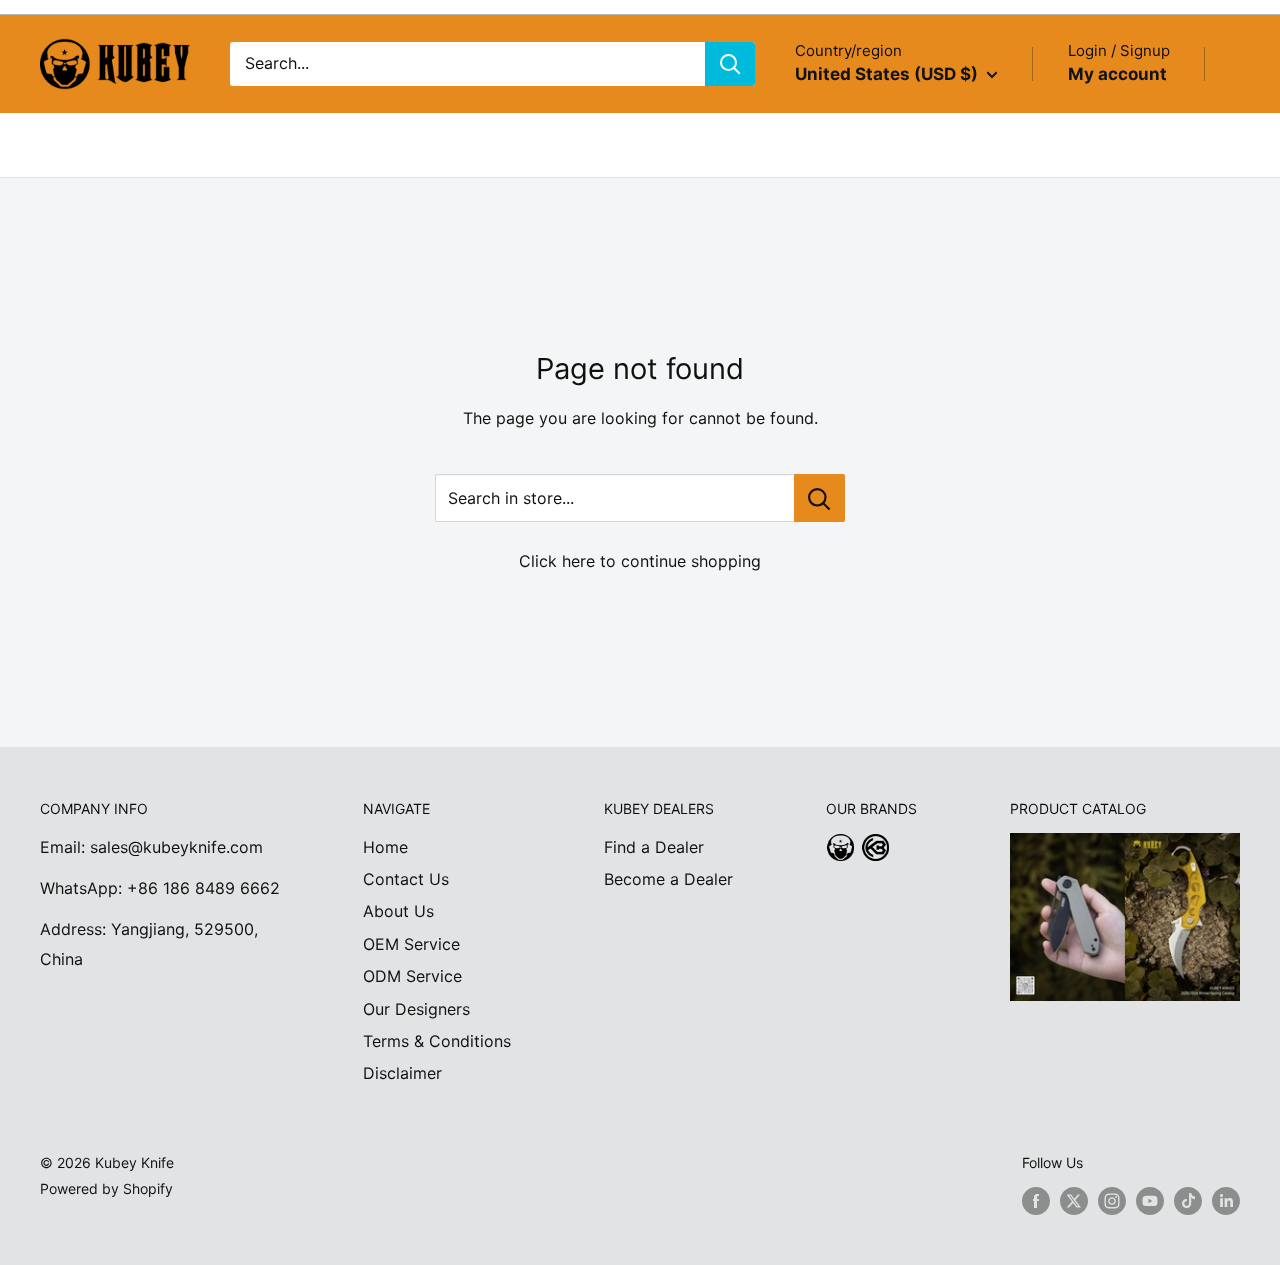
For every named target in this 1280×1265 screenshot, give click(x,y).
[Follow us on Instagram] (1112, 1201)
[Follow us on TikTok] (1188, 1201)
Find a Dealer (654, 847)
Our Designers (416, 1009)
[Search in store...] (819, 498)
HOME (64, 144)
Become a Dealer (668, 879)
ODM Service (412, 976)
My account (1117, 74)
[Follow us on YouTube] (1150, 1201)
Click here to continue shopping (640, 561)
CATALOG (250, 144)
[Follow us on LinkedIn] (1226, 1201)
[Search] (730, 64)
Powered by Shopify (106, 1188)
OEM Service (411, 944)
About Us (398, 911)
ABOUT (150, 144)
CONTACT (572, 144)
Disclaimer (402, 1073)
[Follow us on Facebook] (1036, 1201)
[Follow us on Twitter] (1074, 1201)
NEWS (475, 144)
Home (385, 847)
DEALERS (381, 144)
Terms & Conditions (437, 1041)
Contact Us (406, 879)
